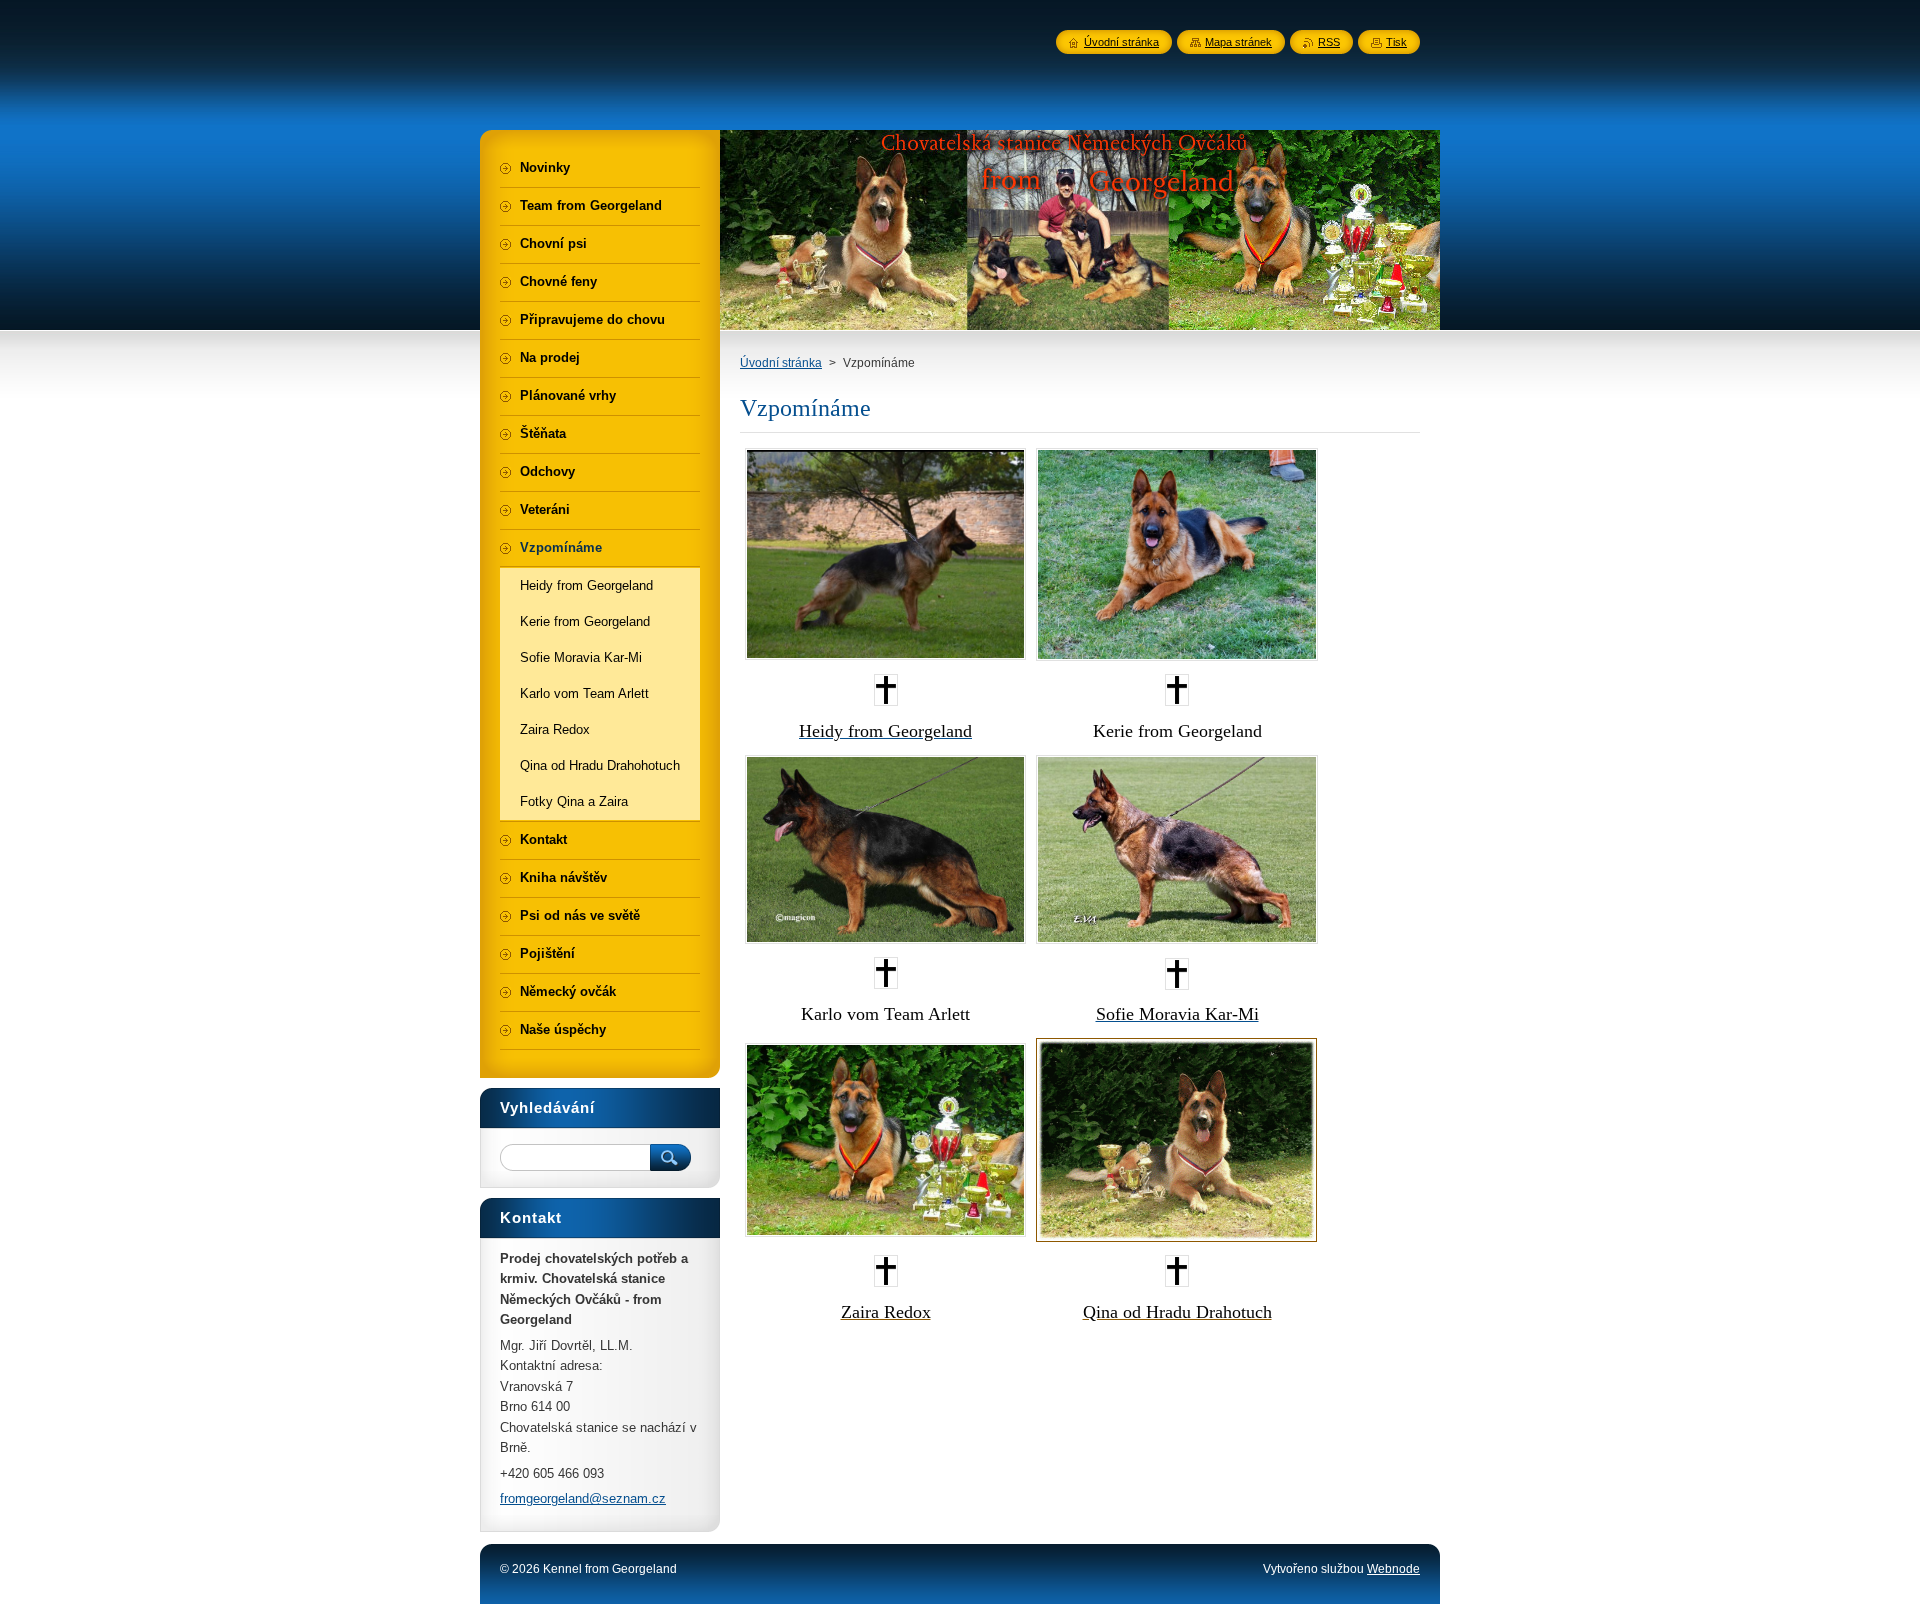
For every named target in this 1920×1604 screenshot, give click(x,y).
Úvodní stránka (781, 363)
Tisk (1396, 42)
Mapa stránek (1238, 42)
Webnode (1393, 1569)
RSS (1329, 42)
